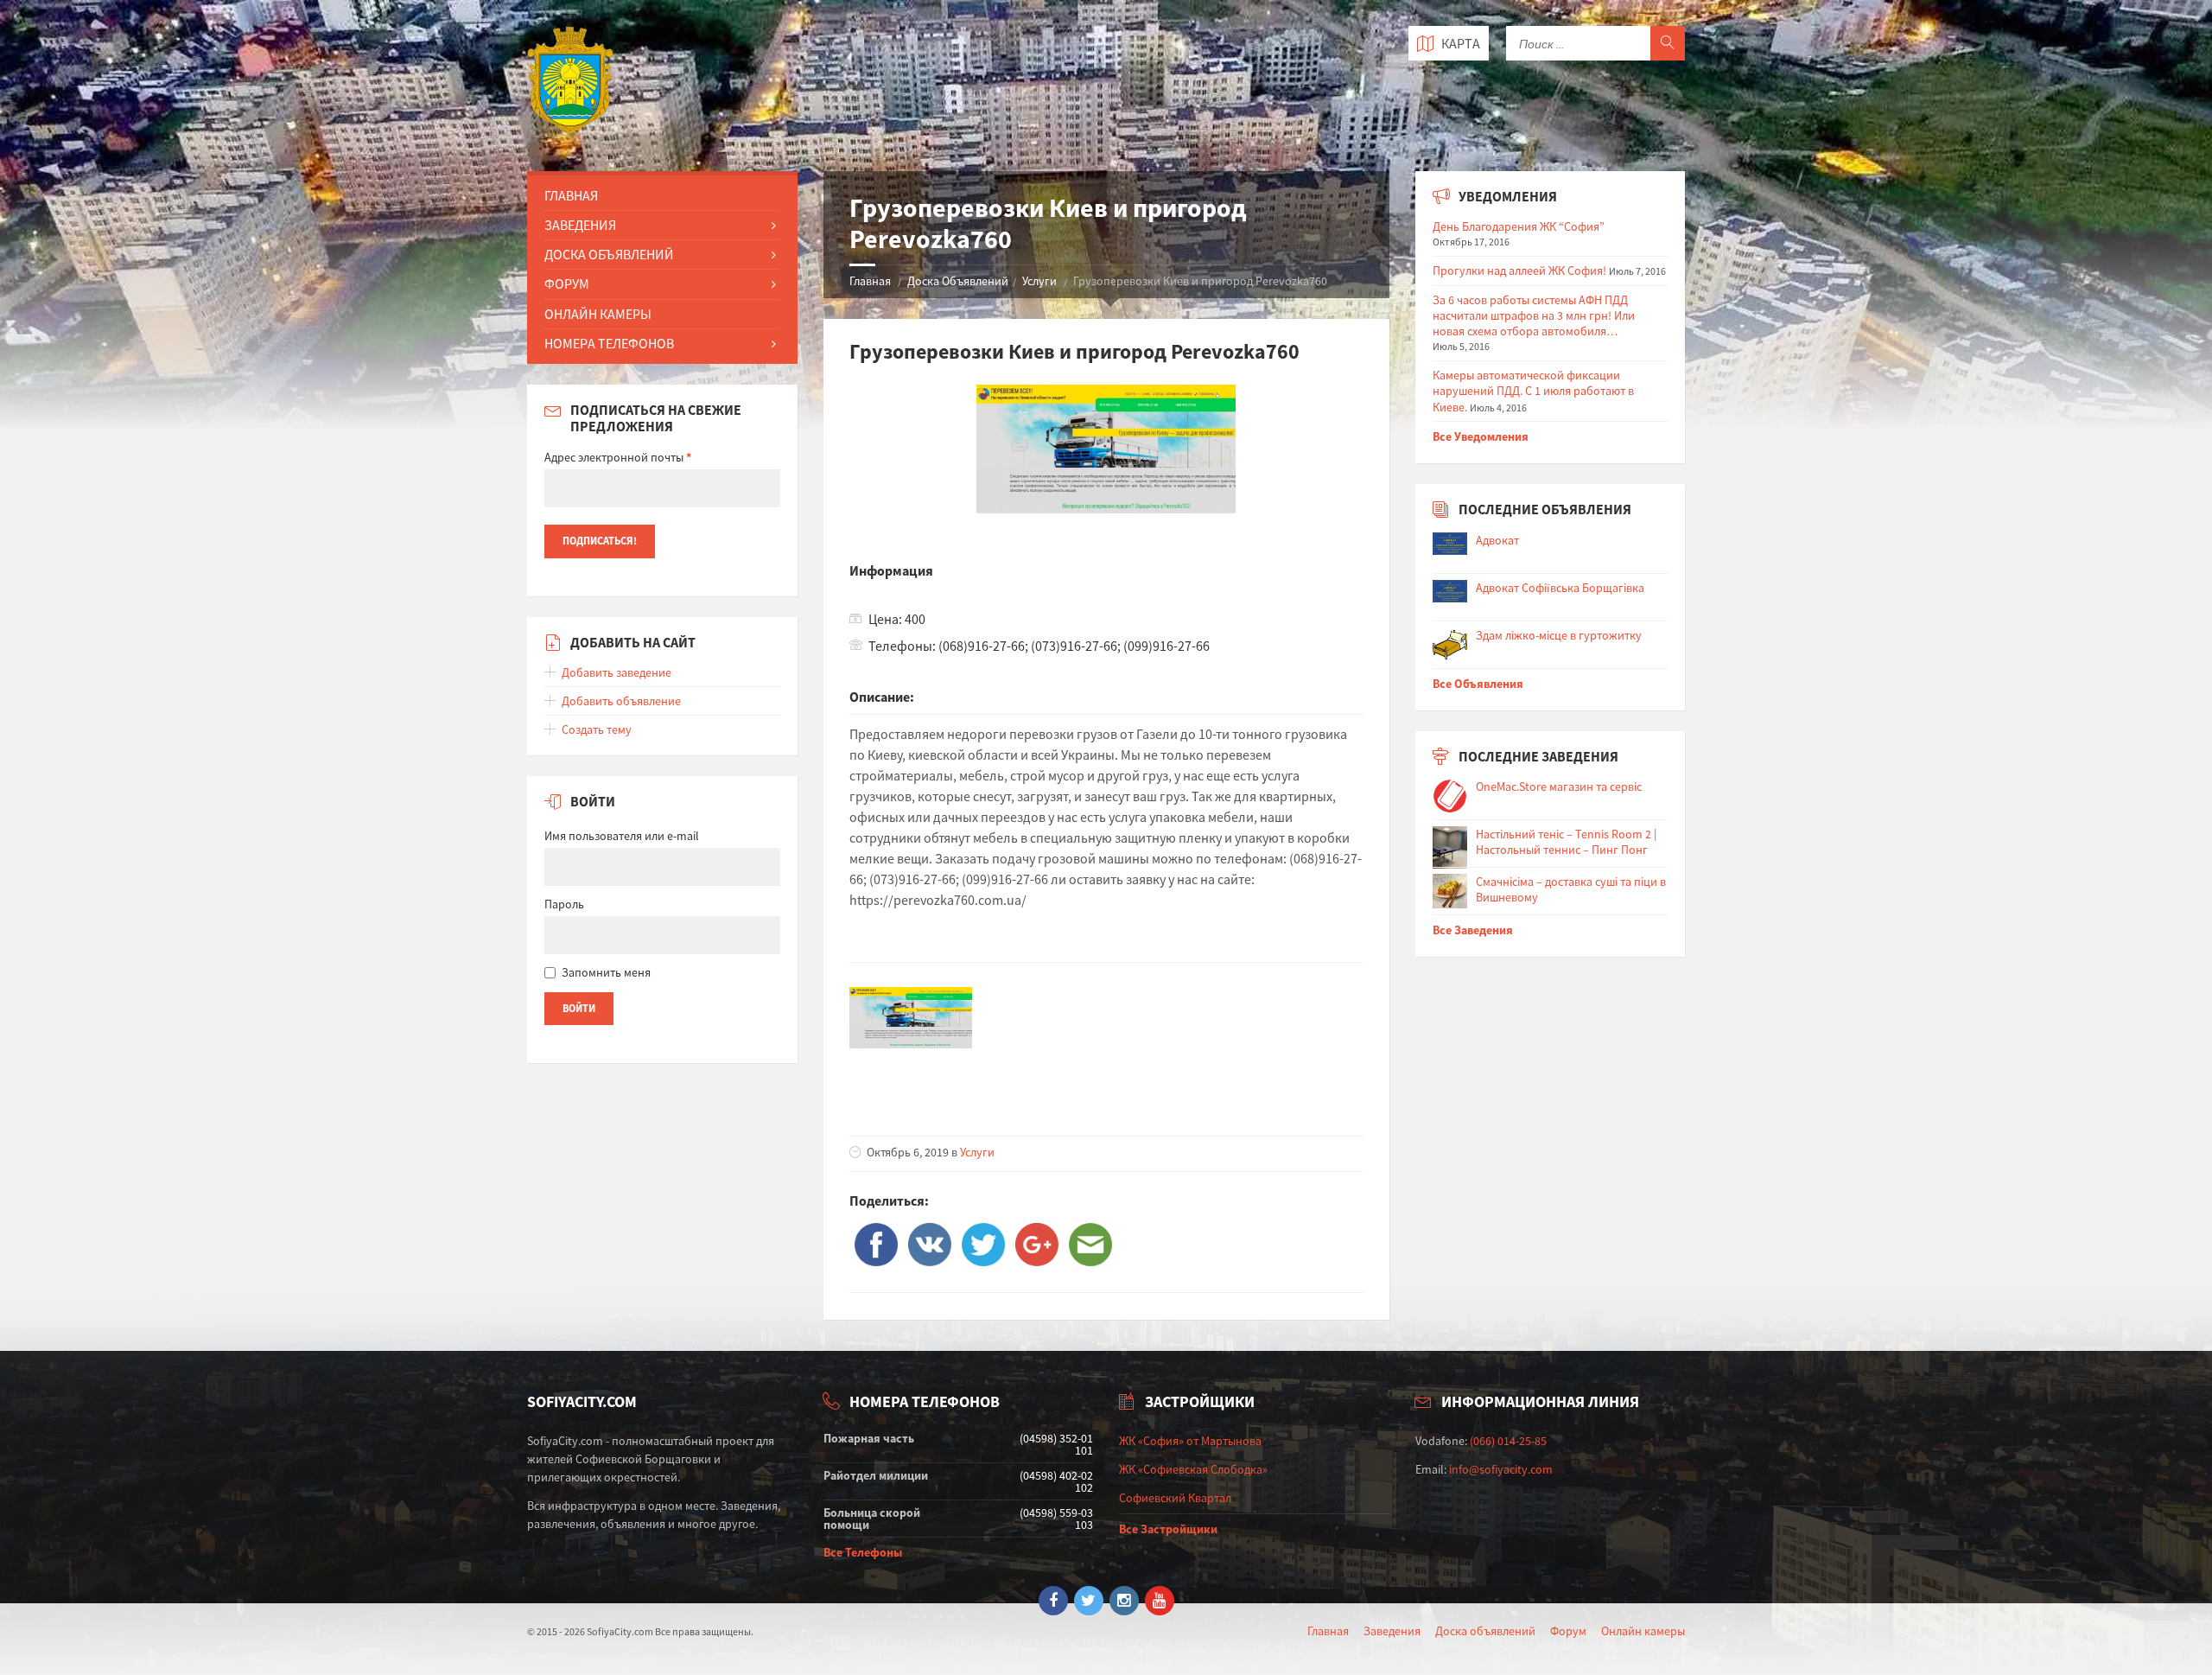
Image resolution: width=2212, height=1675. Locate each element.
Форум (567, 283)
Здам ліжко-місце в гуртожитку (1559, 635)
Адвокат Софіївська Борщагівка (1560, 588)
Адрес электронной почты (618, 457)
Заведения (580, 225)
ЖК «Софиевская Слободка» (1193, 1469)
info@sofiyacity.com (1501, 1469)
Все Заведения (1473, 930)
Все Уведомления (1481, 436)
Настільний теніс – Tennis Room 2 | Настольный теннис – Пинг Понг (1566, 842)
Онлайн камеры (1643, 1631)
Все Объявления (1478, 684)
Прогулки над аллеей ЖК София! (1519, 271)
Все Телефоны (863, 1552)
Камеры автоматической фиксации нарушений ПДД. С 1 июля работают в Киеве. (1533, 391)
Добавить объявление (621, 701)
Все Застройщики (1168, 1529)
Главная (870, 281)
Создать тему (597, 729)
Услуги (1039, 281)
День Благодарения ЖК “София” (1519, 226)
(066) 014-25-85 (1508, 1441)
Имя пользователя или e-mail (622, 836)
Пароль (564, 904)
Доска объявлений (1485, 1631)
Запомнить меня (606, 972)
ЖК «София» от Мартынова (1190, 1441)
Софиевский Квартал (1175, 1498)
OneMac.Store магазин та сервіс (1559, 787)
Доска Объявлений (958, 281)
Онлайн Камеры (598, 314)
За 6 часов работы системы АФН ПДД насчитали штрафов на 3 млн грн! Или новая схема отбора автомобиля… (1534, 315)
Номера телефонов (609, 343)
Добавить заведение (617, 672)
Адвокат (1497, 540)
